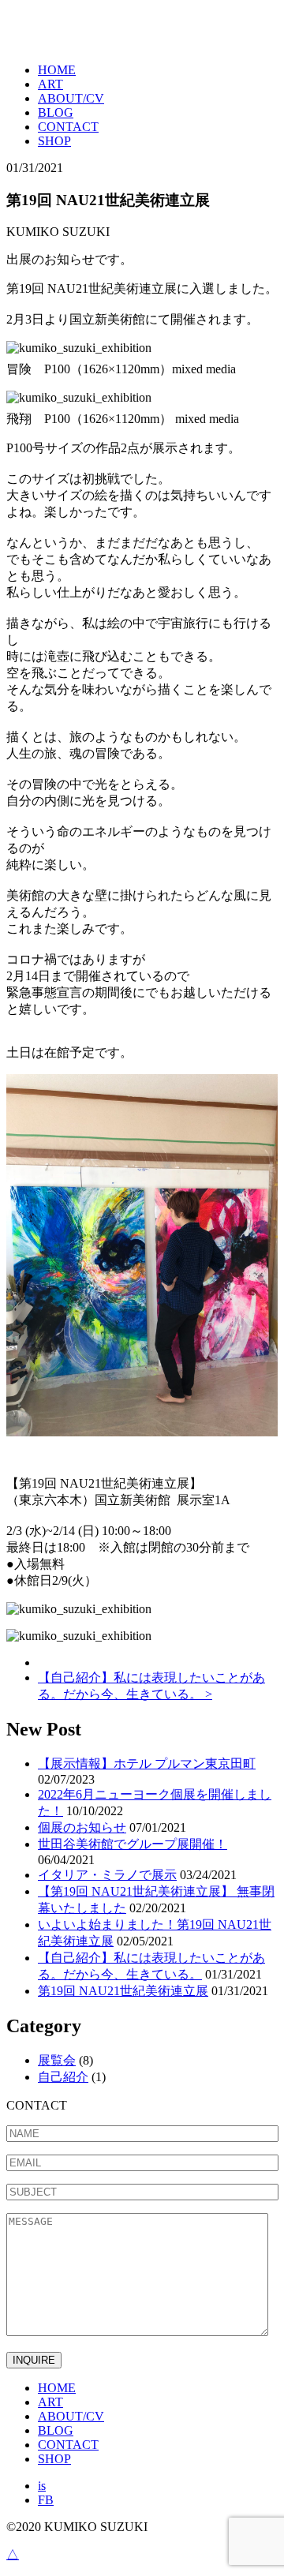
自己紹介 (63, 2077)
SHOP (54, 141)
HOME (57, 70)
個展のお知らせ (82, 1827)
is (42, 2486)
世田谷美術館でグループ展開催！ (133, 1844)
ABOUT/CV (71, 98)
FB (46, 2500)
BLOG (56, 112)
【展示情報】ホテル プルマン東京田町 (147, 1764)
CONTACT (68, 127)
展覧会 (57, 2060)
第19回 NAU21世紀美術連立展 (123, 1991)
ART (50, 84)
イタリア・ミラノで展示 (107, 1875)
